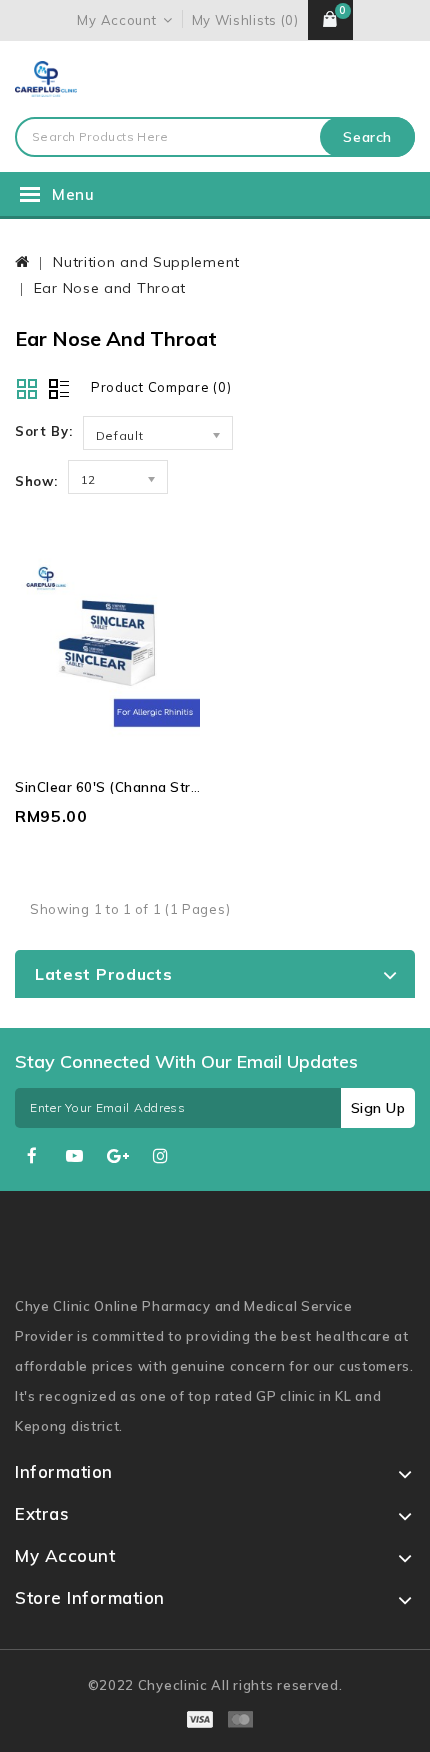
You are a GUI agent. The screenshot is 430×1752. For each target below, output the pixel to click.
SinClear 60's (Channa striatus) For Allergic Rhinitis (188, 787)
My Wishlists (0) (245, 20)
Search (367, 137)
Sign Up (378, 1108)
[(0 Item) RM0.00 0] (330, 20)
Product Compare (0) (161, 387)
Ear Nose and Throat (110, 288)
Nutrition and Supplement (146, 262)
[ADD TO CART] (146, 674)
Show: (36, 481)
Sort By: (44, 431)
